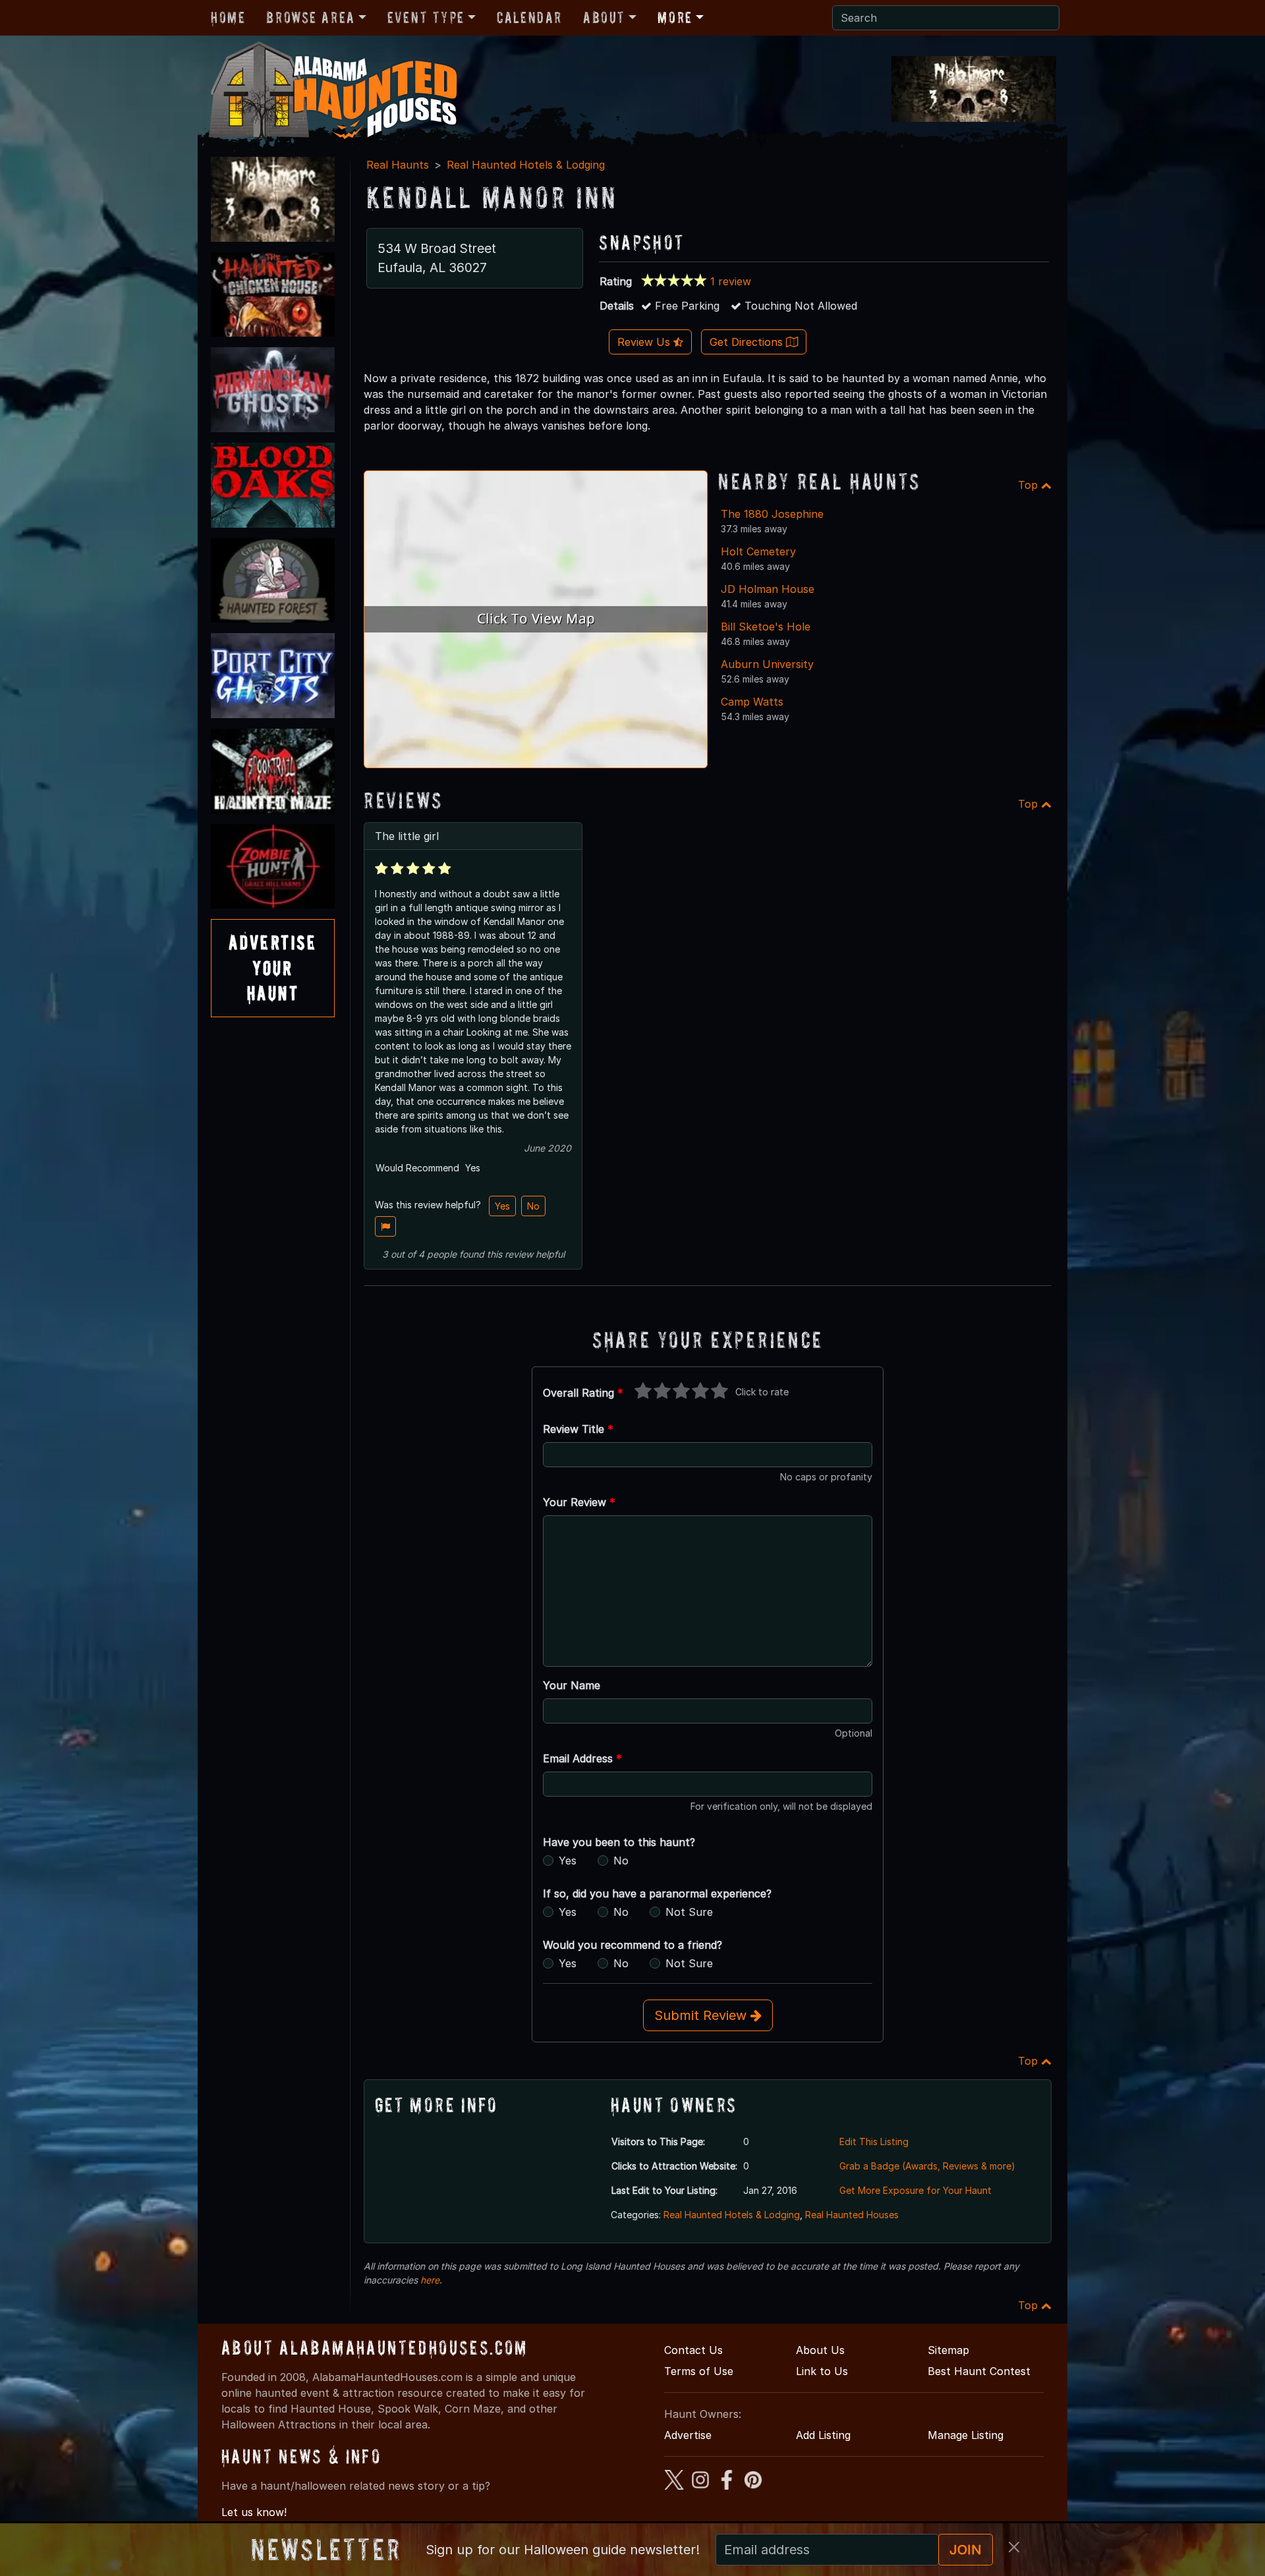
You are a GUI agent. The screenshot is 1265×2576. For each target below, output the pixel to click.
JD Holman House (768, 589)
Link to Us (822, 2371)
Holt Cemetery (758, 551)
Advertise (688, 2435)
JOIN (966, 2550)
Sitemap (948, 2350)
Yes (502, 1206)
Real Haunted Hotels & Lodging (526, 165)
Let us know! (254, 2512)
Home (228, 17)
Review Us (645, 342)
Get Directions (748, 342)
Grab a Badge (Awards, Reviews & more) (927, 2166)
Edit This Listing (874, 2142)
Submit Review (702, 2015)
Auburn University (767, 664)
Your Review (579, 1502)
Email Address (582, 1758)
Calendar (529, 17)
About (604, 17)
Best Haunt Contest (979, 2371)
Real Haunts (398, 165)
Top (1029, 485)
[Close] (1014, 2547)
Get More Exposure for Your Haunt (915, 2190)
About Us (820, 2350)
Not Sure (689, 1912)
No (533, 1206)
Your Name (572, 1685)
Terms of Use (699, 2371)
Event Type (426, 17)
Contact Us (693, 2350)
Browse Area (310, 17)
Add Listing (823, 2435)
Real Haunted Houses (852, 2215)
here (430, 2280)
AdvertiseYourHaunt (273, 968)
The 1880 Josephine (772, 514)
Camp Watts (752, 702)
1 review (731, 281)
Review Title (578, 1429)
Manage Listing (966, 2435)
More (675, 17)
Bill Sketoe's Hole (766, 627)
